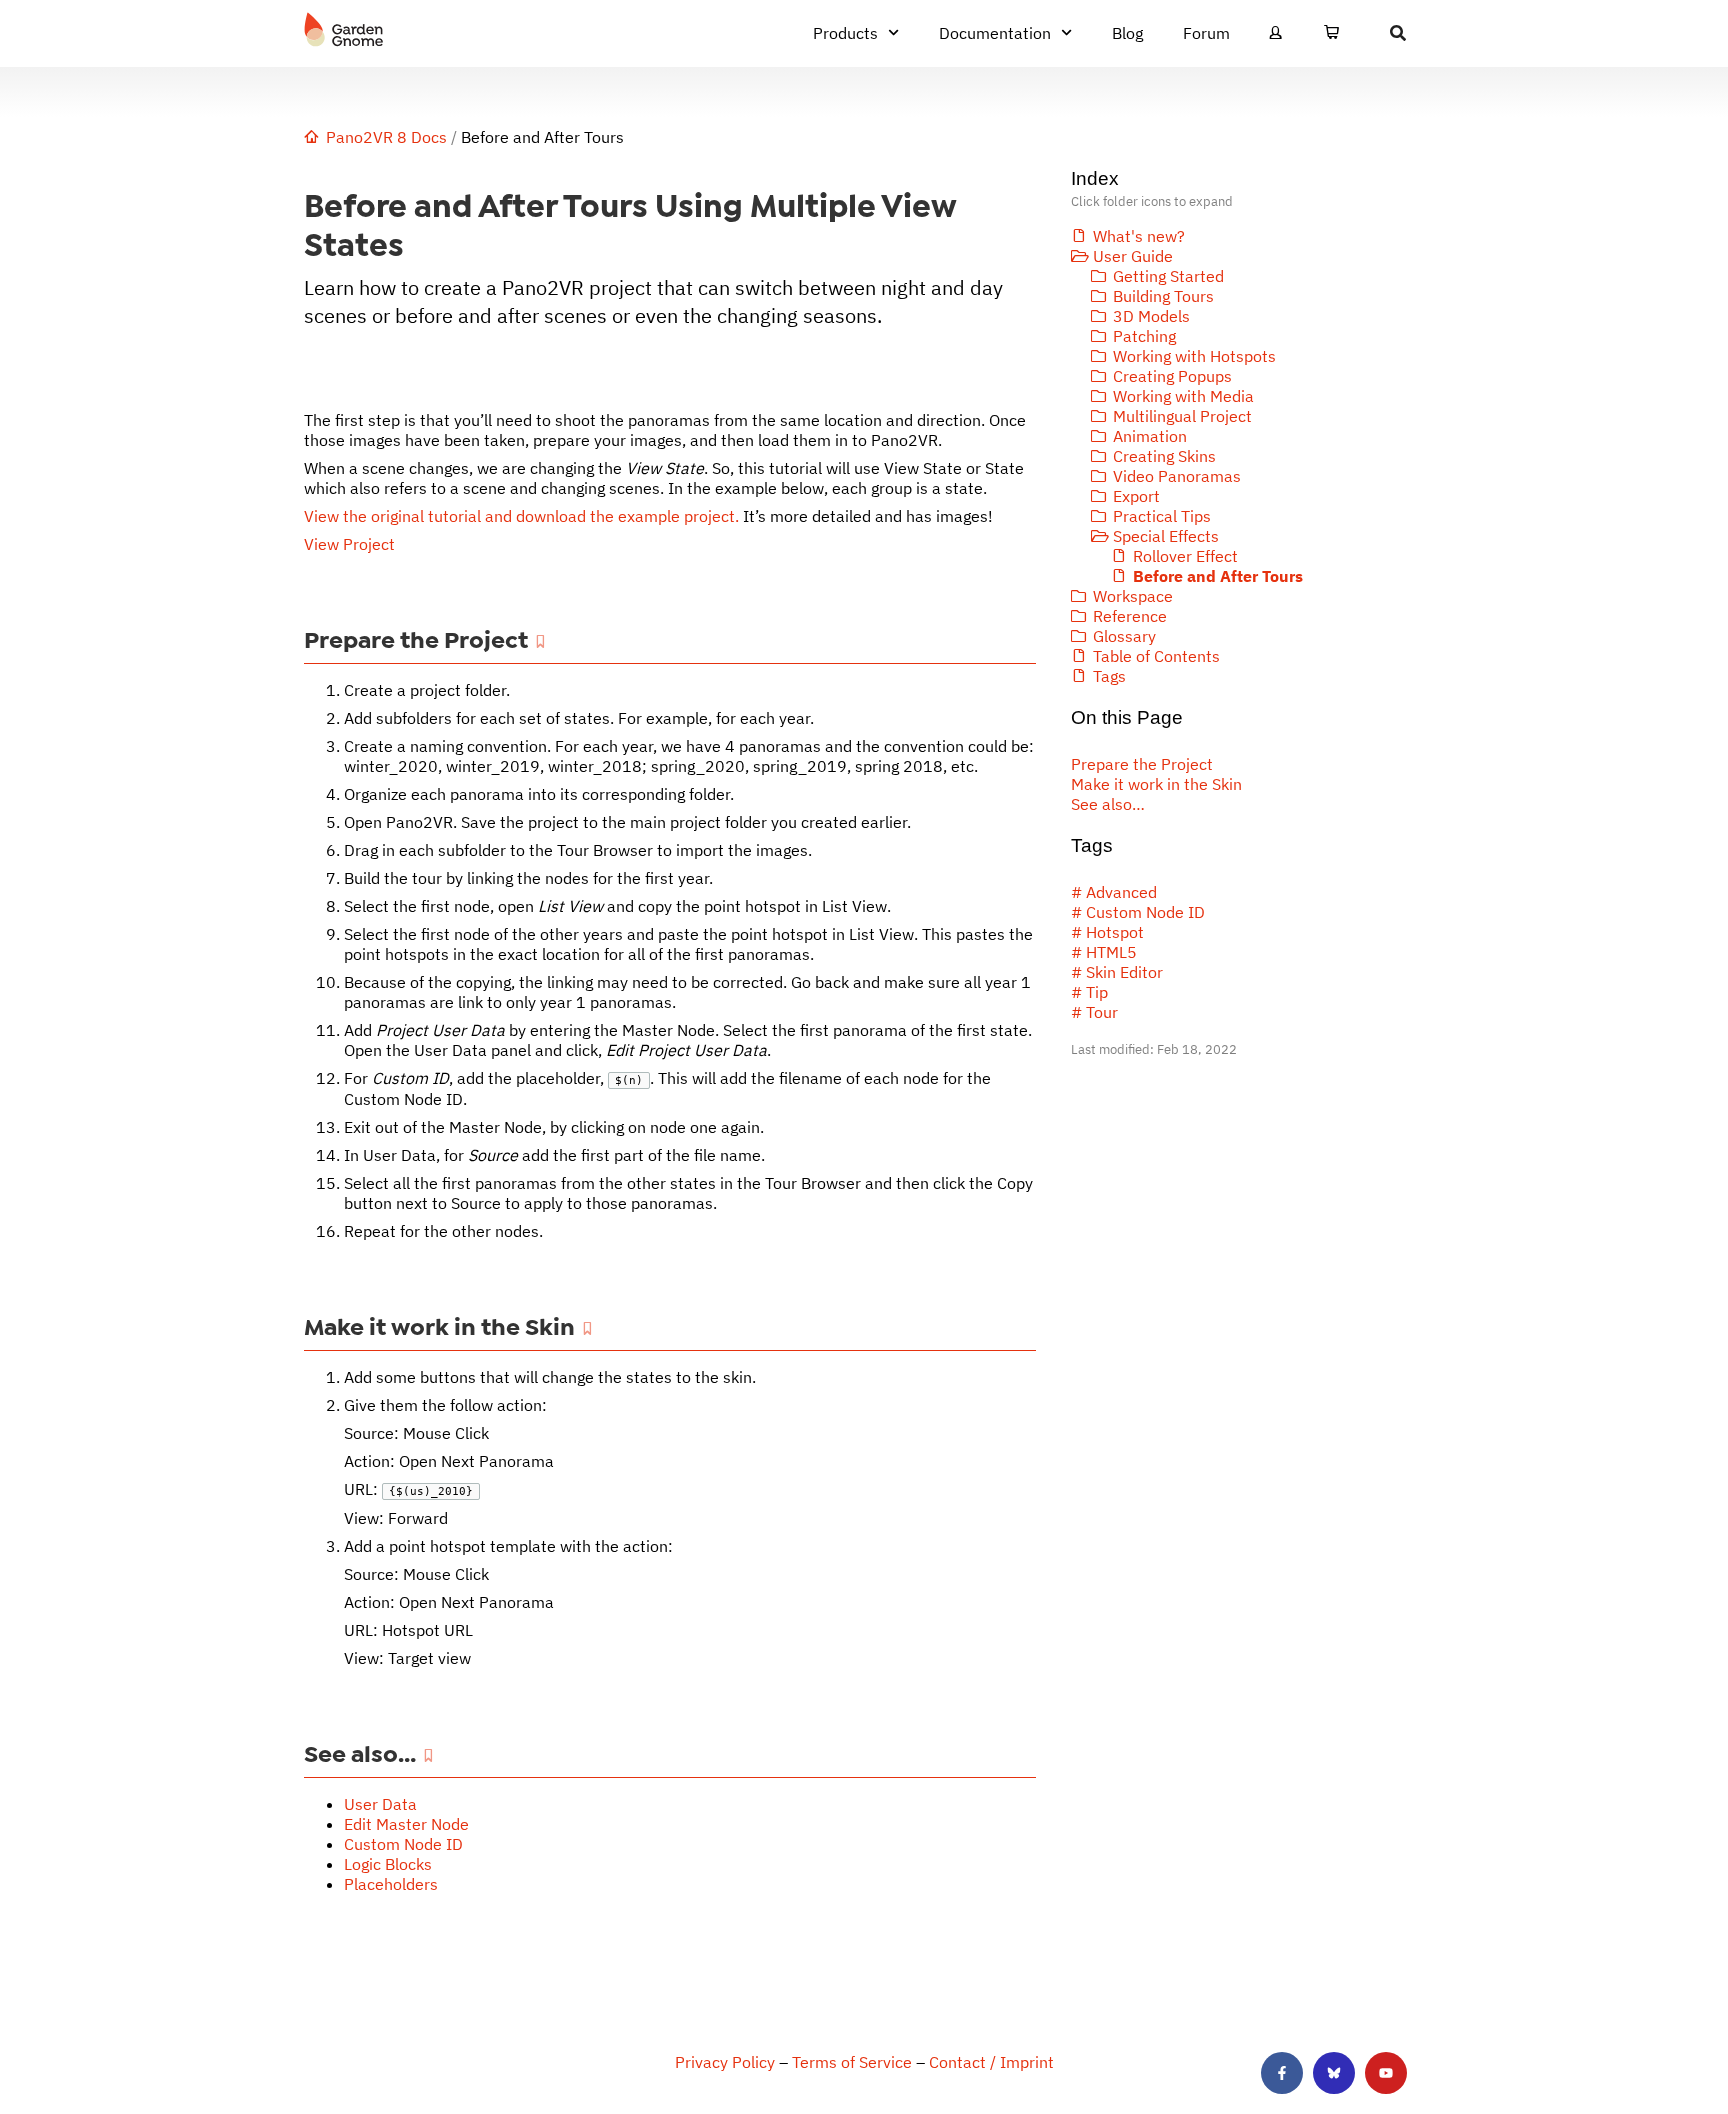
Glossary (1124, 636)
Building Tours (1163, 296)
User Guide (1133, 256)
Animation (1150, 436)
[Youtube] (1386, 2073)
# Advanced (1114, 892)
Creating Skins (1164, 456)
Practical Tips (1162, 516)
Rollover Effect (1185, 556)
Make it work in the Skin (1156, 784)
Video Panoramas (1177, 476)
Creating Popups (1172, 376)
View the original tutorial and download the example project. (521, 516)
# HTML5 (1104, 952)
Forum (1206, 33)
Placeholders (391, 1884)
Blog (1127, 33)
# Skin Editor (1117, 972)
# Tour (1094, 1012)
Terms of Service (852, 2062)
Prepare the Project (1142, 764)
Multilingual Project (1182, 416)
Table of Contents (1156, 656)
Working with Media (1183, 396)
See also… (1108, 804)
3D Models (1151, 316)
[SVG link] (344, 30)
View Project (349, 544)
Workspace (1133, 596)
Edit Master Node (406, 1824)
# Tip (1089, 992)
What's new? (1139, 236)
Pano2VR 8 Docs (386, 137)
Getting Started (1168, 276)
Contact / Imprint (991, 2062)
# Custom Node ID (1138, 912)
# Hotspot (1107, 932)
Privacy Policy (725, 2062)
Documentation (995, 33)
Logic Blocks (388, 1864)
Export (1136, 496)
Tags (1109, 676)
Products (845, 33)
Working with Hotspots (1194, 356)
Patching (1144, 336)
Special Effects (1166, 536)
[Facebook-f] (1282, 2073)
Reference (1130, 616)
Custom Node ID (403, 1844)
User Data (380, 1804)
